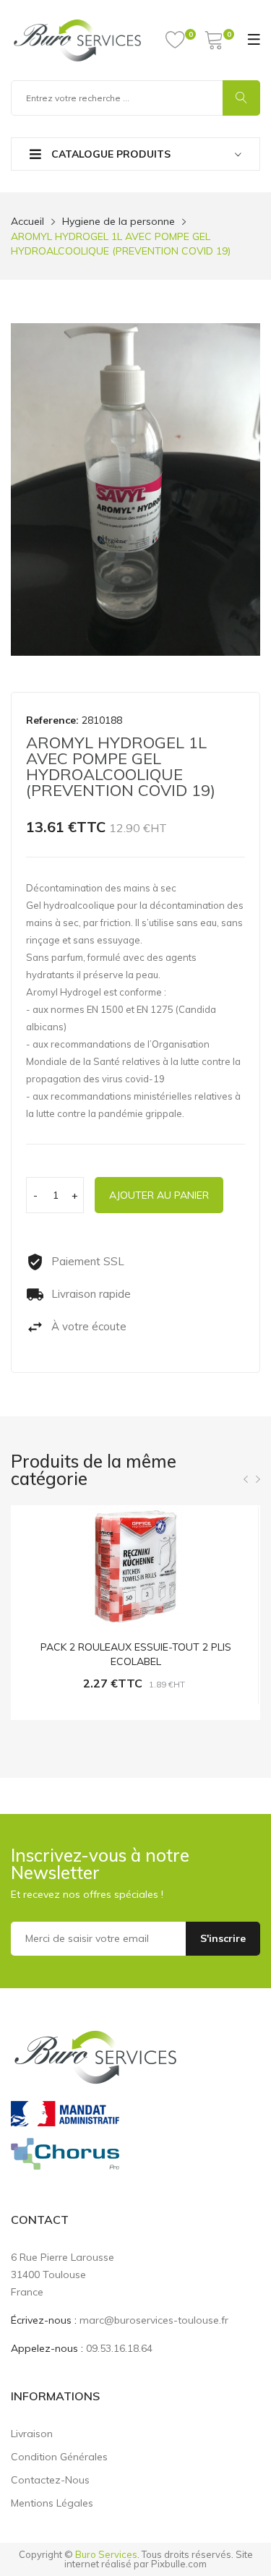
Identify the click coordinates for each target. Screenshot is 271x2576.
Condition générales (59, 2457)
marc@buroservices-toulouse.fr (154, 2320)
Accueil (27, 221)
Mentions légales (52, 2503)
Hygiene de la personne (119, 221)
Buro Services (106, 2554)
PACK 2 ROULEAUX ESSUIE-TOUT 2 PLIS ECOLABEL (136, 1654)
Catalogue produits (109, 154)
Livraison (32, 2434)
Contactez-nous (50, 2480)
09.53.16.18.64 (119, 2348)
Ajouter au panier (159, 1195)
